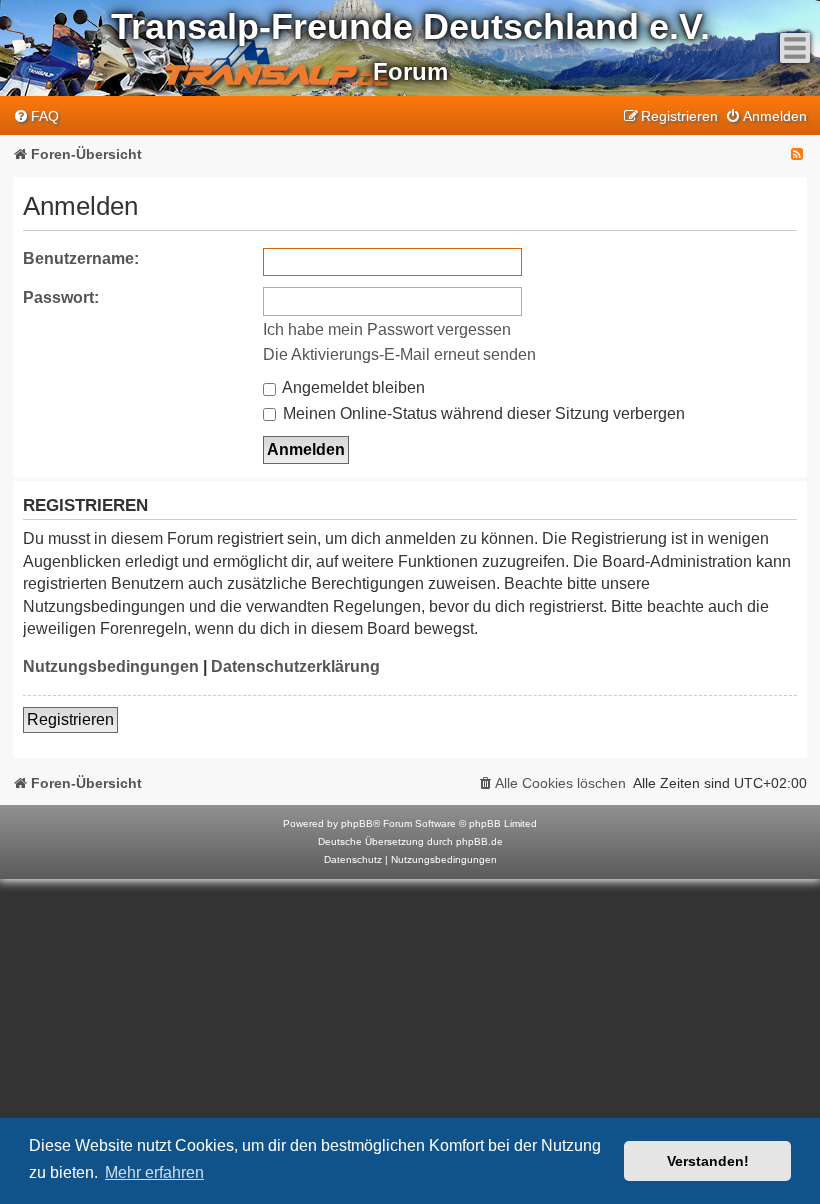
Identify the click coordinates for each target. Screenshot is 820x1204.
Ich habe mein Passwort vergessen (387, 329)
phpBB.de (479, 841)
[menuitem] (36, 116)
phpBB (357, 823)
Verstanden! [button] (708, 1161)
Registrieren (70, 719)
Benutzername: (81, 258)
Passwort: (61, 297)
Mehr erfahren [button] (154, 1172)
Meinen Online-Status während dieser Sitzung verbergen (482, 413)
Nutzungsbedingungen (111, 666)
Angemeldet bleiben (352, 387)
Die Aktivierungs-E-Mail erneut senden (399, 354)
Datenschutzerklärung (295, 666)
